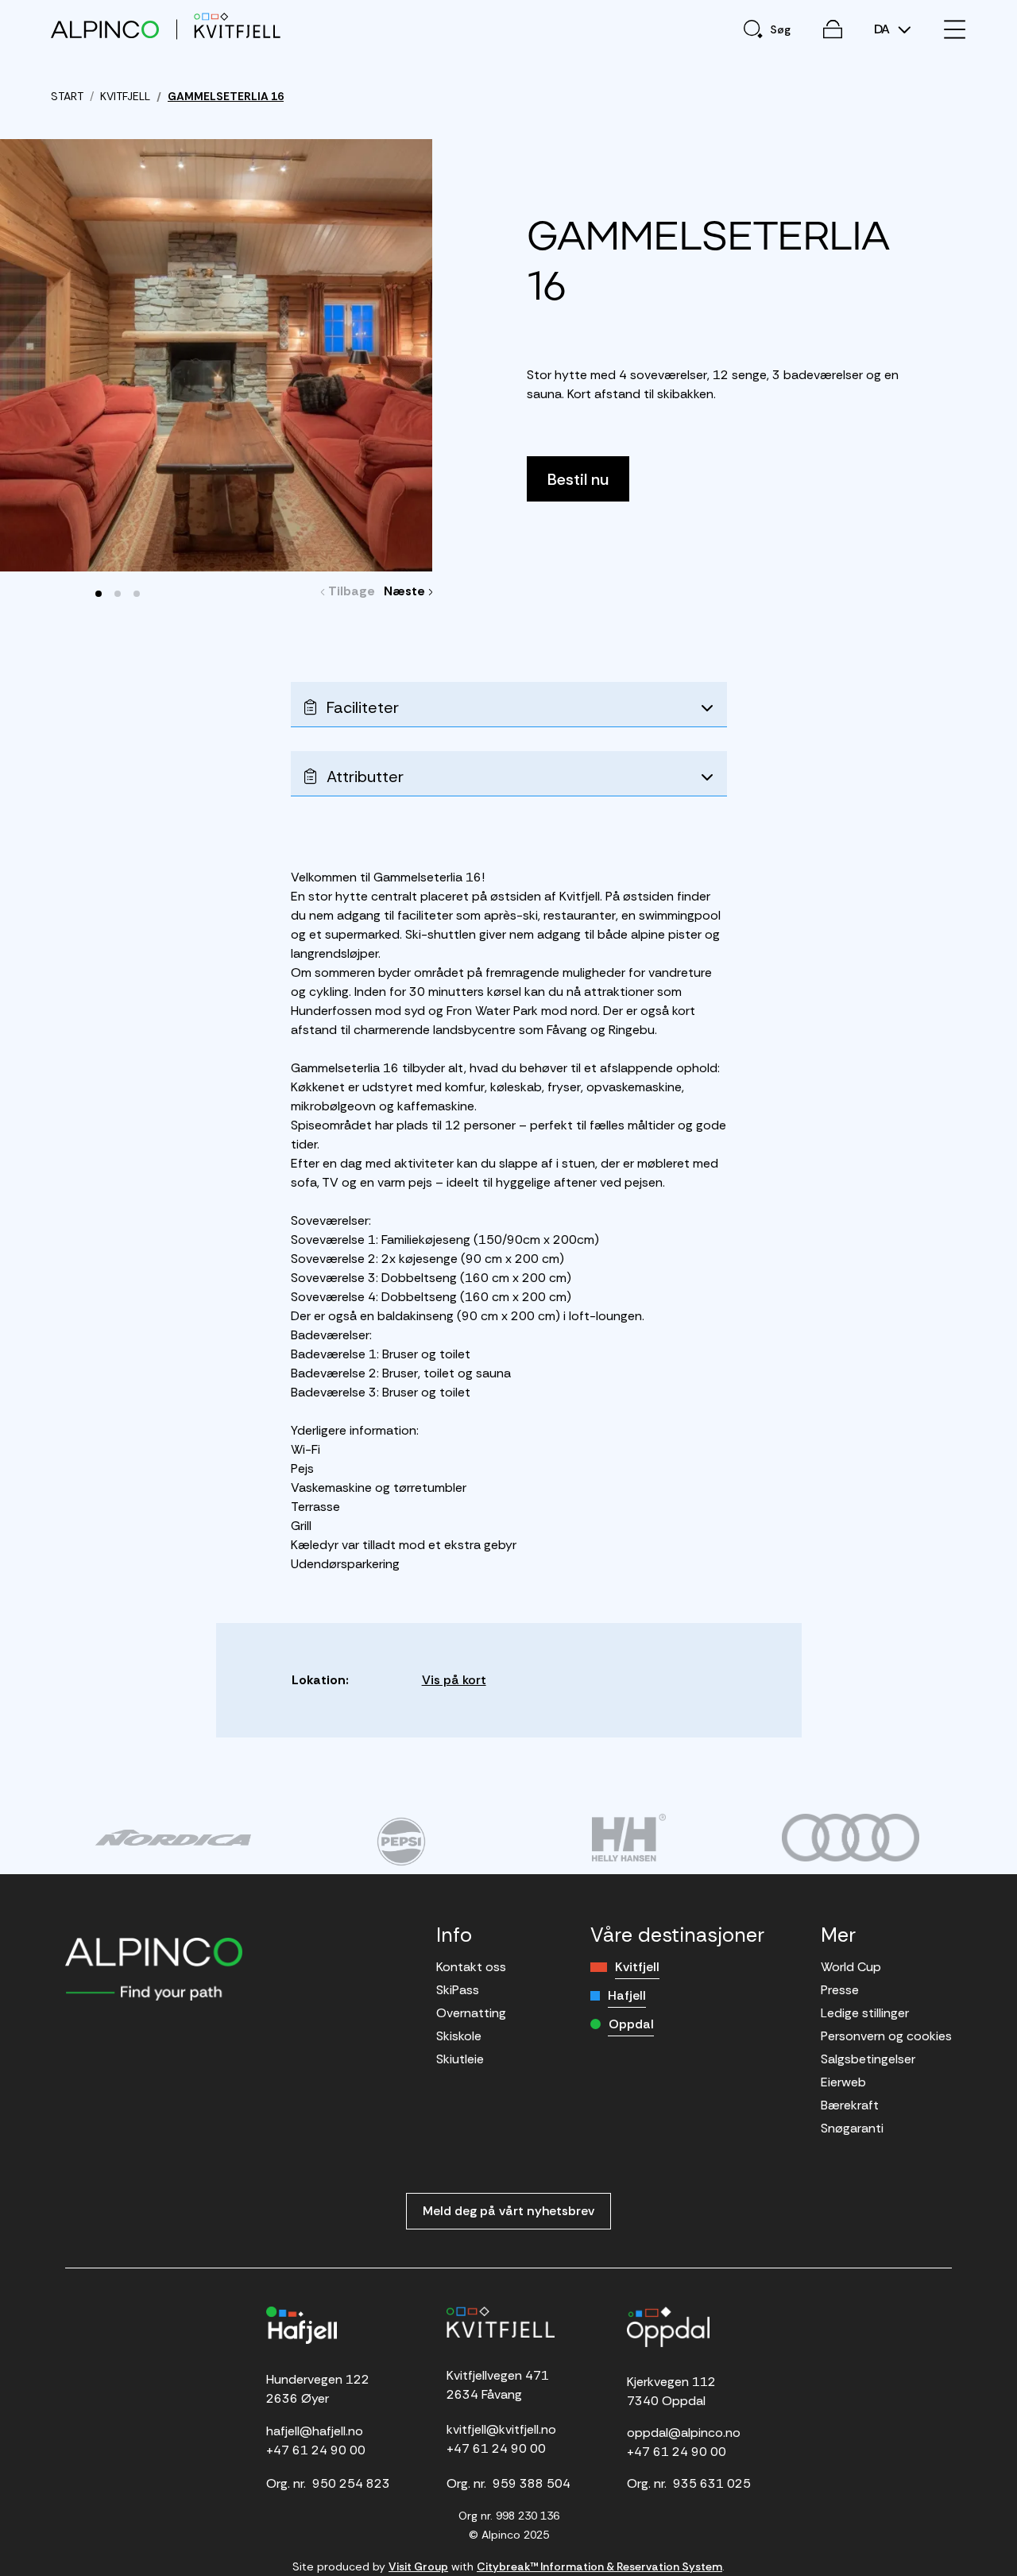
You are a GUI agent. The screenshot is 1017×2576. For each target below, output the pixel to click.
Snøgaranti (852, 2128)
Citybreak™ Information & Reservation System (599, 2566)
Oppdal (631, 2024)
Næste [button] (409, 591)
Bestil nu (578, 479)
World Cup (851, 1967)
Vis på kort (454, 1680)
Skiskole (459, 2036)
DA (884, 29)
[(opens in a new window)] (173, 1838)
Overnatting (471, 2013)
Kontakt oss (471, 1967)
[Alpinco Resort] (105, 29)
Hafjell (627, 1995)
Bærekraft (850, 2105)
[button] (99, 594)
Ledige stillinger (865, 2013)
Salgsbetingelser (868, 2059)
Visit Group (418, 2566)
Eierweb (843, 2082)
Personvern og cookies (886, 2036)
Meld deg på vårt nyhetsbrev (508, 2211)
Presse (840, 1990)
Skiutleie (460, 2059)
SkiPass (458, 1990)
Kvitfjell (637, 1967)
